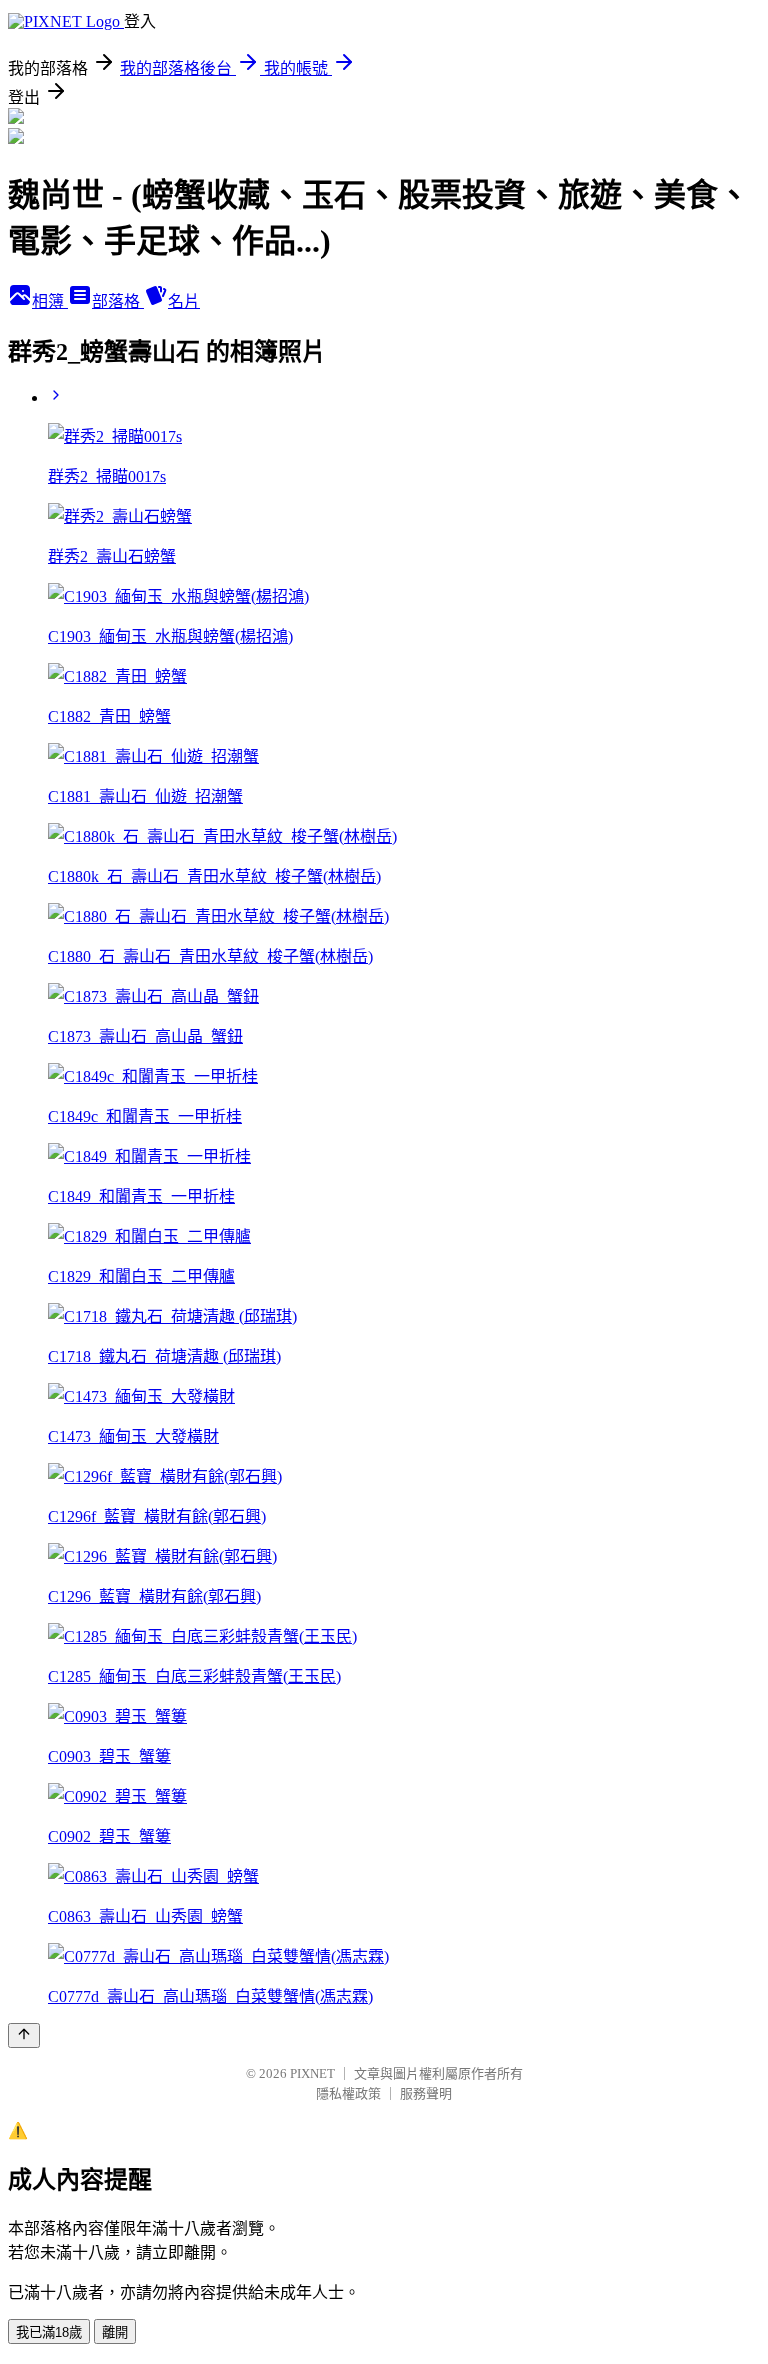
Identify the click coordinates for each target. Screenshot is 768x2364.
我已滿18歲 (49, 2332)
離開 (115, 2332)
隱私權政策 (348, 2093)
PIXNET (312, 2073)
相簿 (50, 301)
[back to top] (24, 2035)
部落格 (118, 301)
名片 (184, 301)
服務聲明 (426, 2093)
